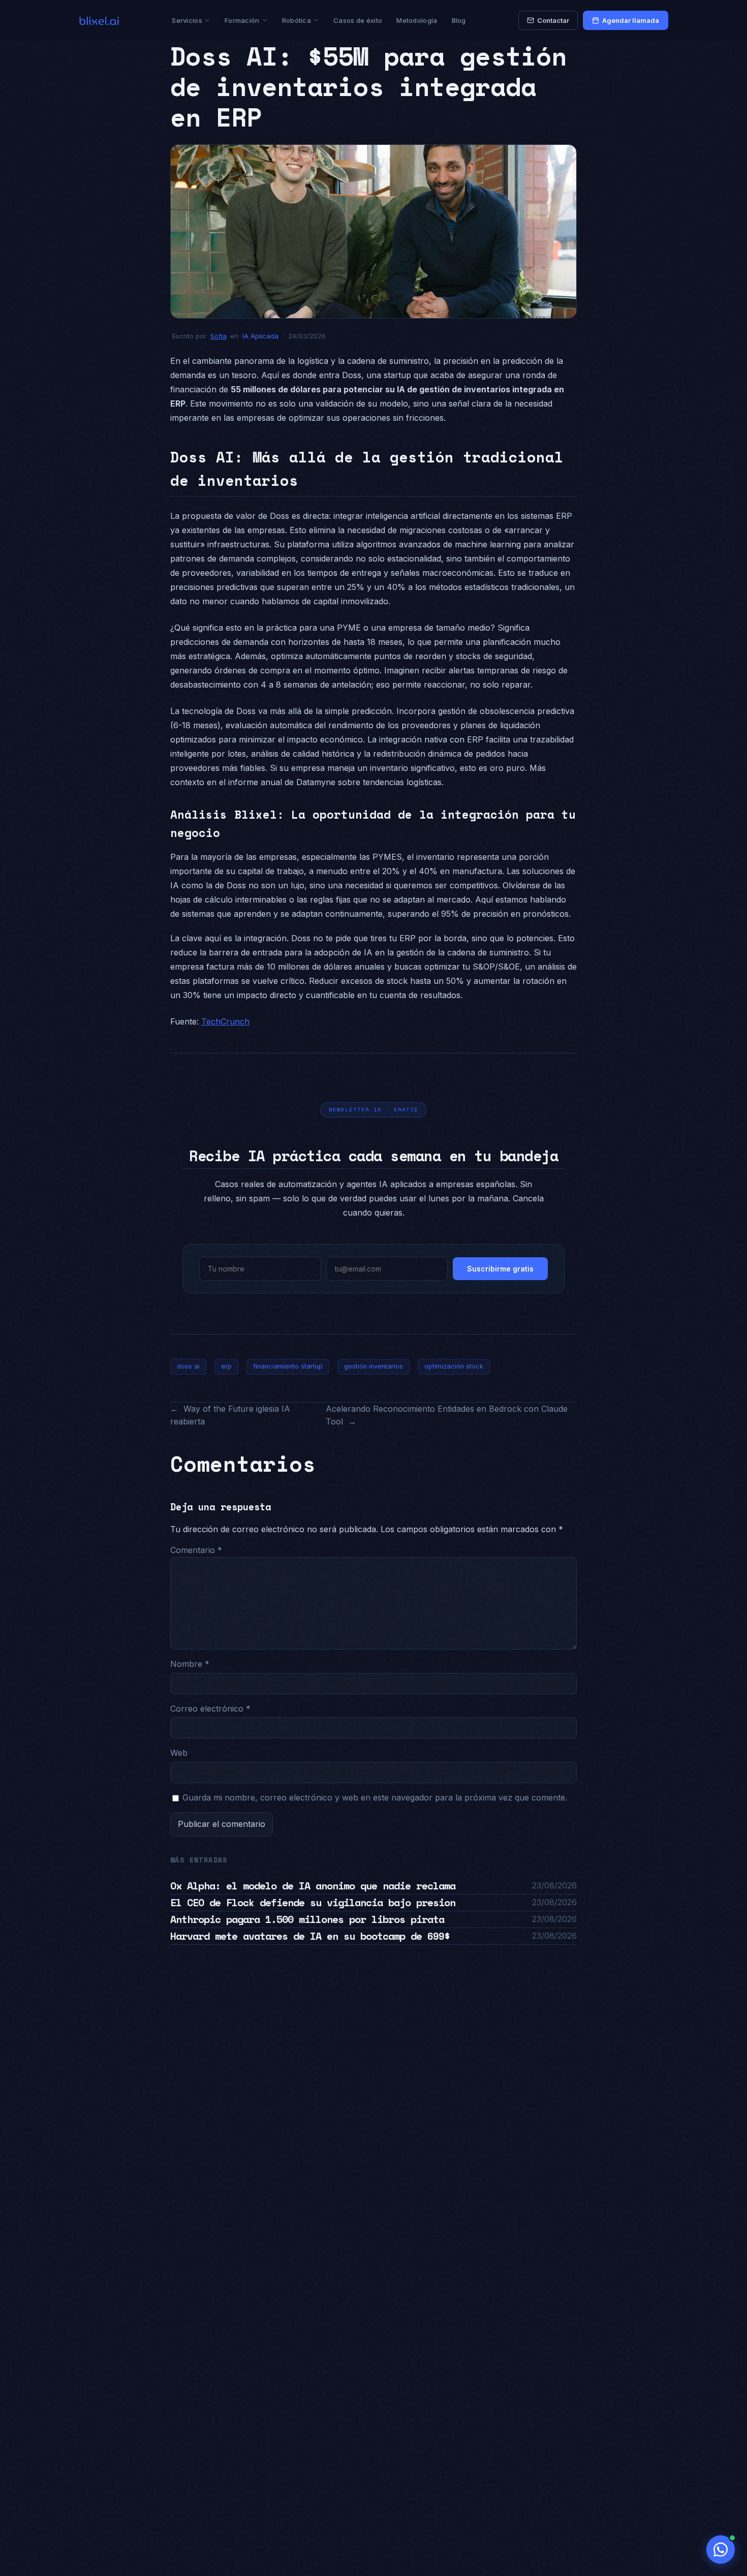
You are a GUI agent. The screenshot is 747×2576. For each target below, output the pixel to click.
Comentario (196, 1550)
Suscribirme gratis (500, 1269)
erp (226, 1366)
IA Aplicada (260, 336)
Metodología (417, 20)
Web (179, 1753)
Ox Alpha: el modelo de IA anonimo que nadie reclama (313, 1886)
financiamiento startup (288, 1366)
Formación (242, 20)
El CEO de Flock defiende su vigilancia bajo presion (313, 1902)
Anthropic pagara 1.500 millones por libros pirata (307, 1919)
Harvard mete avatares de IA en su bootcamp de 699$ (310, 1936)
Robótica (297, 20)
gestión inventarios (373, 1366)
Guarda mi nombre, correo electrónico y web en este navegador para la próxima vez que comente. (375, 1797)
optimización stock (454, 1366)
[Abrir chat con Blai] (721, 2550)
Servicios (187, 20)
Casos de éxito (358, 20)
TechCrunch (225, 1021)
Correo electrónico (210, 1709)
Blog (459, 20)
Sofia (219, 336)
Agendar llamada (631, 20)
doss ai (188, 1366)
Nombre (190, 1664)
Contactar (553, 20)
